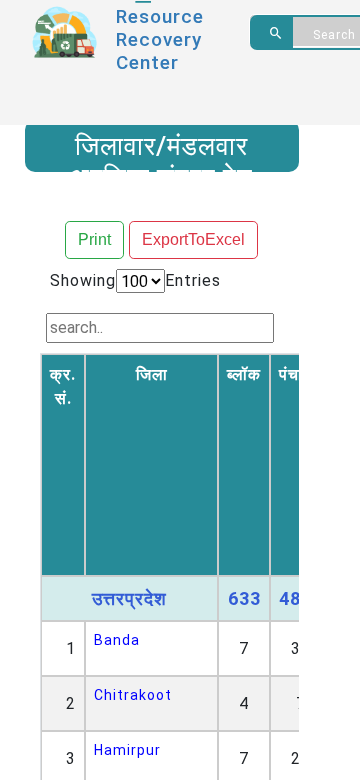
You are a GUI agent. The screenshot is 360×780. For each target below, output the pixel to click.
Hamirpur (127, 750)
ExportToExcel (193, 239)
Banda (117, 640)
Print (94, 239)
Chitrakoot (133, 695)
